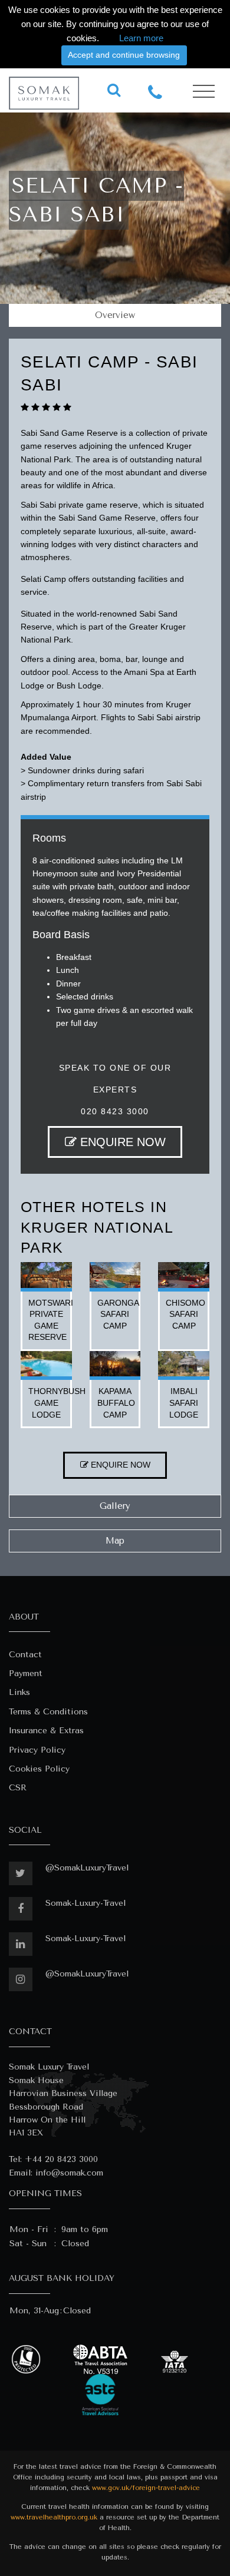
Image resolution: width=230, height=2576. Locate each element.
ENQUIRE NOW (121, 1142)
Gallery (115, 1506)
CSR (18, 1788)
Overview (115, 315)
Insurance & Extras (46, 1731)
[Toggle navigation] (204, 92)
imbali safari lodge (184, 1403)
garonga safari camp (118, 1314)
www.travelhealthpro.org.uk (54, 2517)
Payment (26, 1673)
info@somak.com (69, 2173)
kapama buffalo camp (116, 1403)
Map (115, 1541)
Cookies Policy (39, 1769)
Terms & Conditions (48, 1712)
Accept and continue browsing (124, 55)
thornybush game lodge (57, 1403)
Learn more (141, 38)
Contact (25, 1655)
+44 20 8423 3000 (61, 2159)
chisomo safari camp (185, 1314)
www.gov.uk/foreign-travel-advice (146, 2488)
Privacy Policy (37, 1750)
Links (19, 1692)
